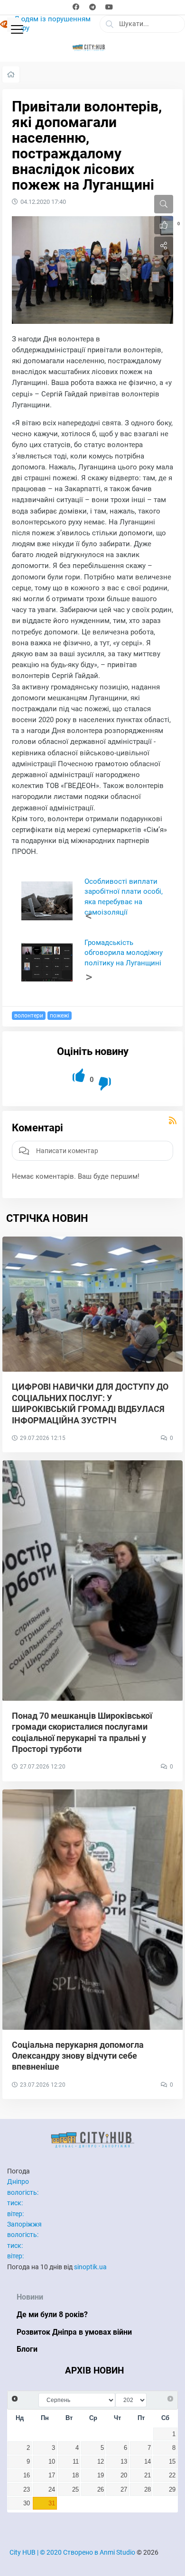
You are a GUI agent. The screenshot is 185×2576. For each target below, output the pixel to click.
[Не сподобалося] (106, 1084)
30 (27, 2503)
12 (101, 2462)
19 (101, 2475)
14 (148, 2462)
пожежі (60, 1016)
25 (75, 2490)
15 (172, 2462)
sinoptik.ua (90, 2267)
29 (172, 2490)
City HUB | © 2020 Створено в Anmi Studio (72, 2552)
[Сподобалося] (79, 1076)
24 (52, 2490)
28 (148, 2490)
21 (148, 2475)
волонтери (29, 1016)
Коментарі (37, 1128)
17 (52, 2475)
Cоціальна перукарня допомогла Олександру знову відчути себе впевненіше (78, 2056)
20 (124, 2475)
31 (52, 2503)
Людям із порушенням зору (52, 24)
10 (52, 2462)
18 (75, 2475)
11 (76, 2462)
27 (124, 2490)
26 (101, 2490)
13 (124, 2462)
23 (27, 2490)
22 (172, 2475)
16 (27, 2475)
